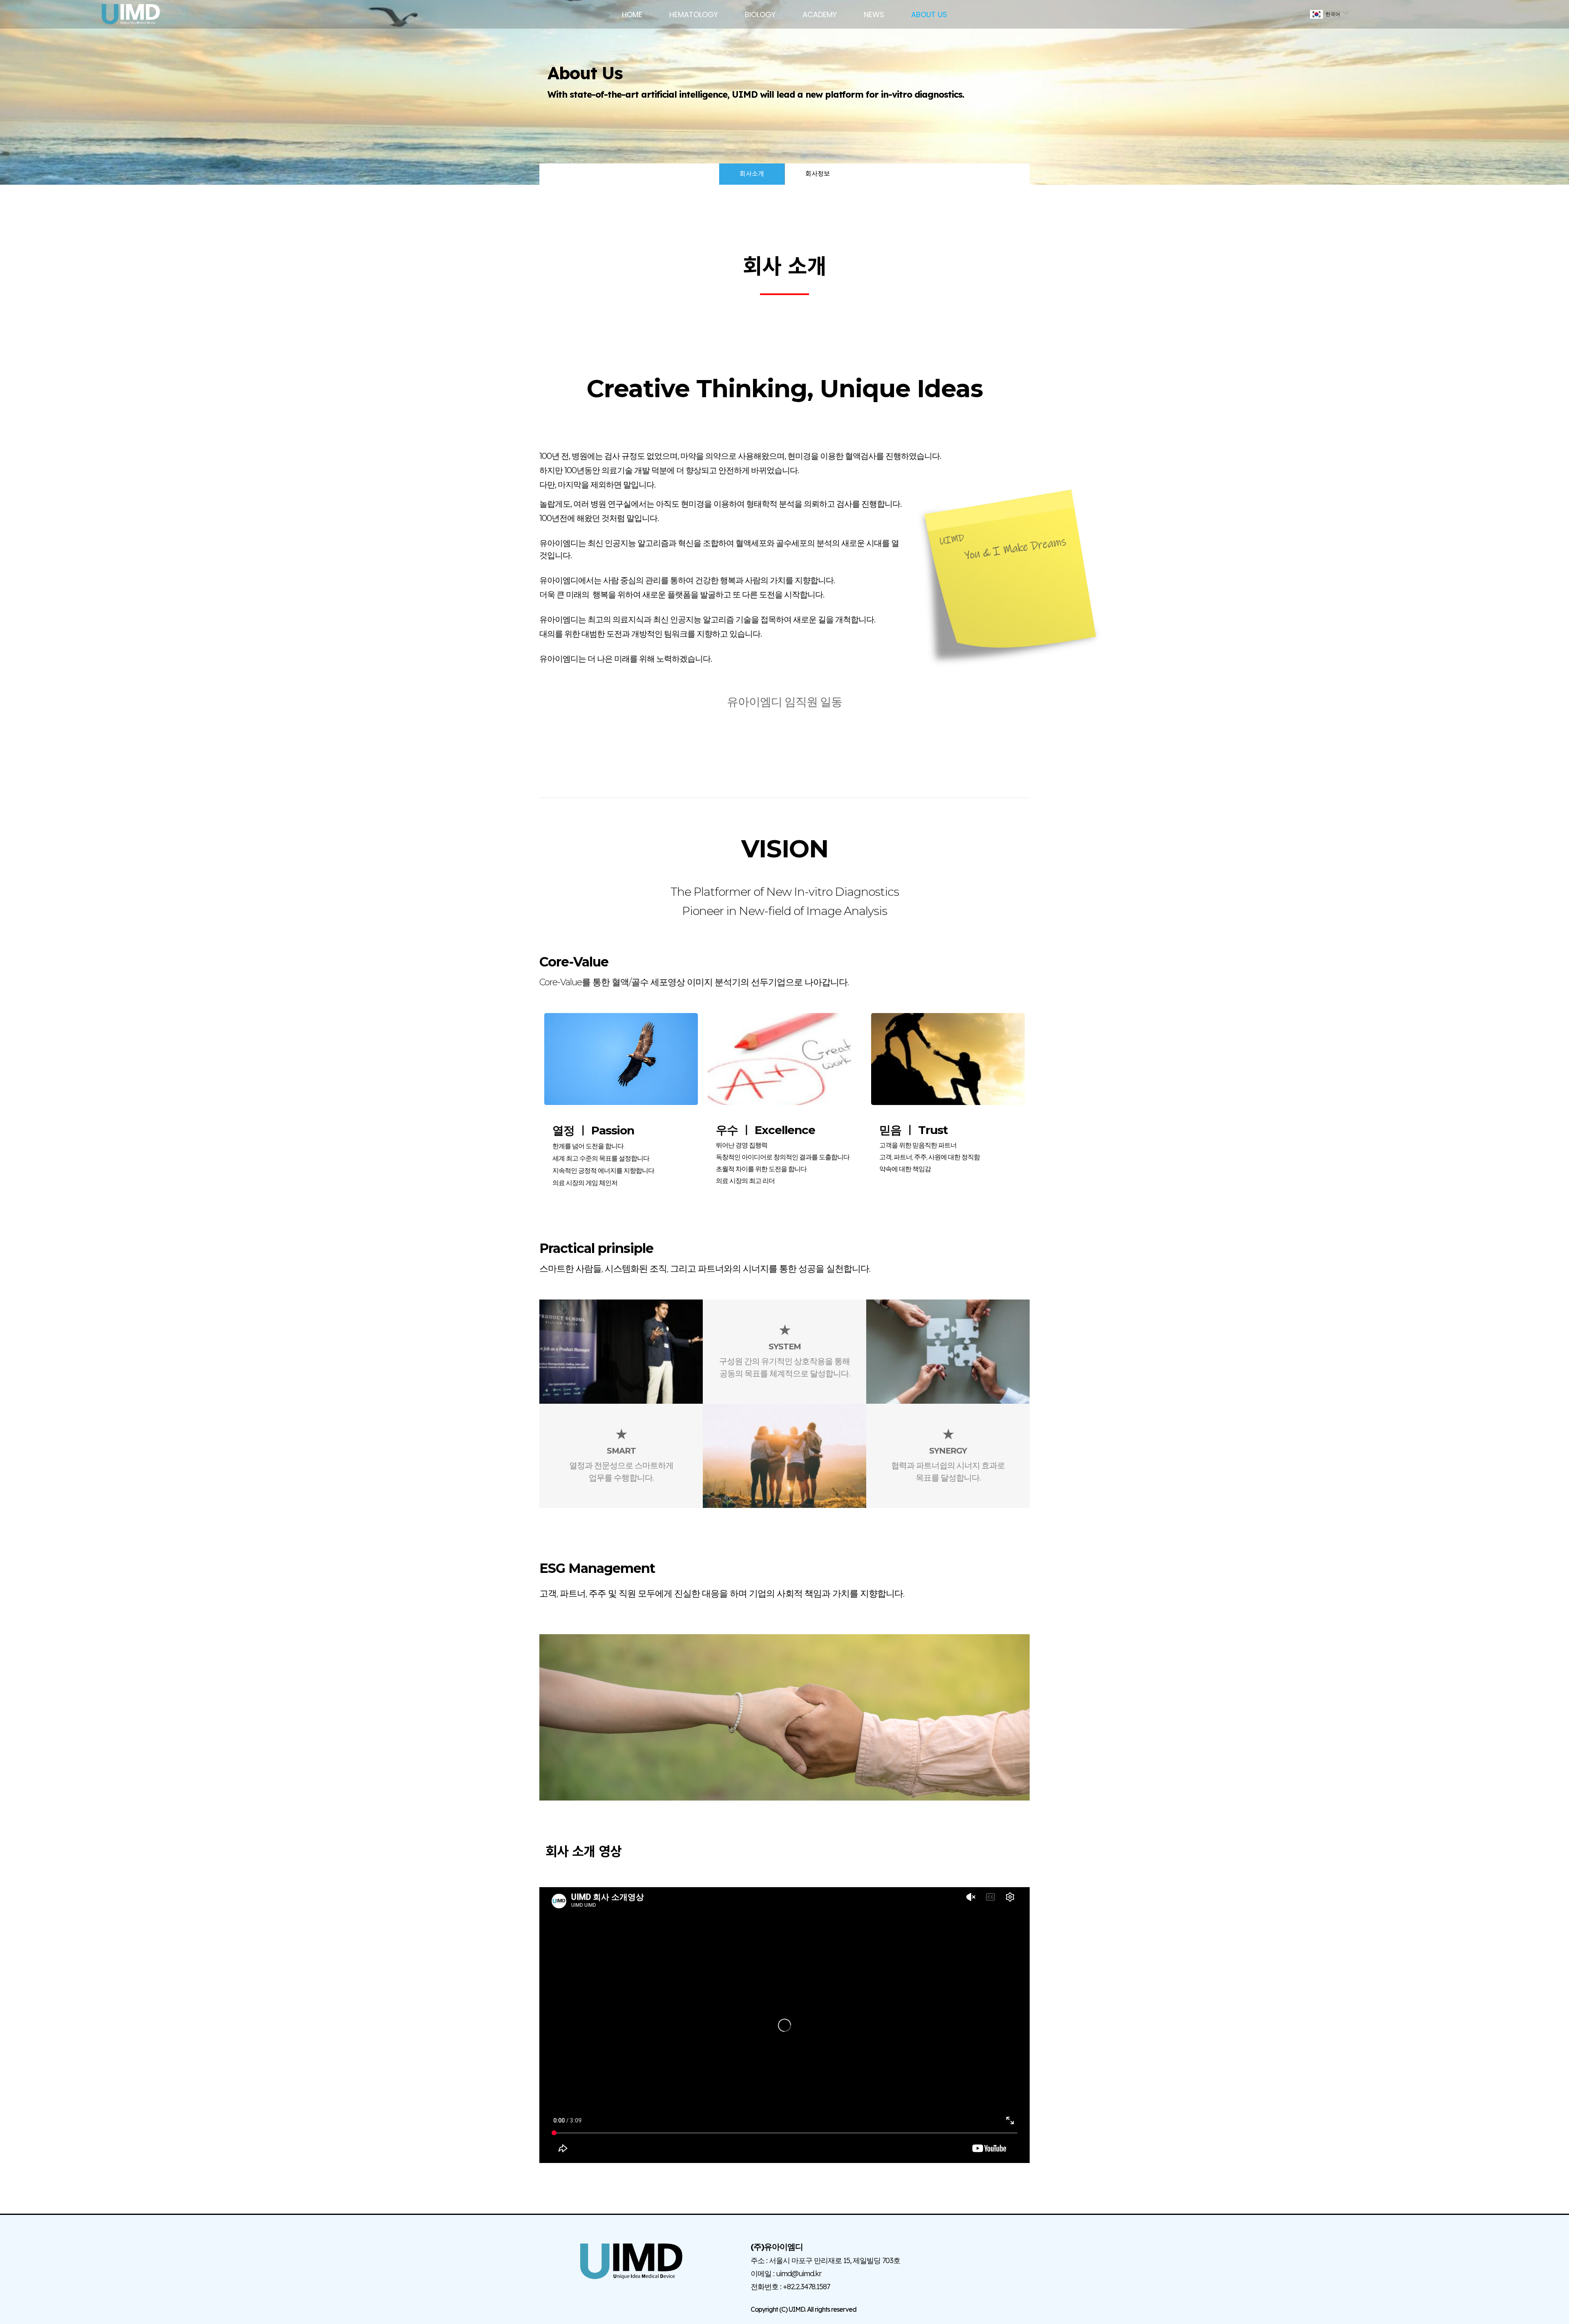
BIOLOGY (760, 15)
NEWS (874, 15)
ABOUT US (929, 15)
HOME (632, 15)
